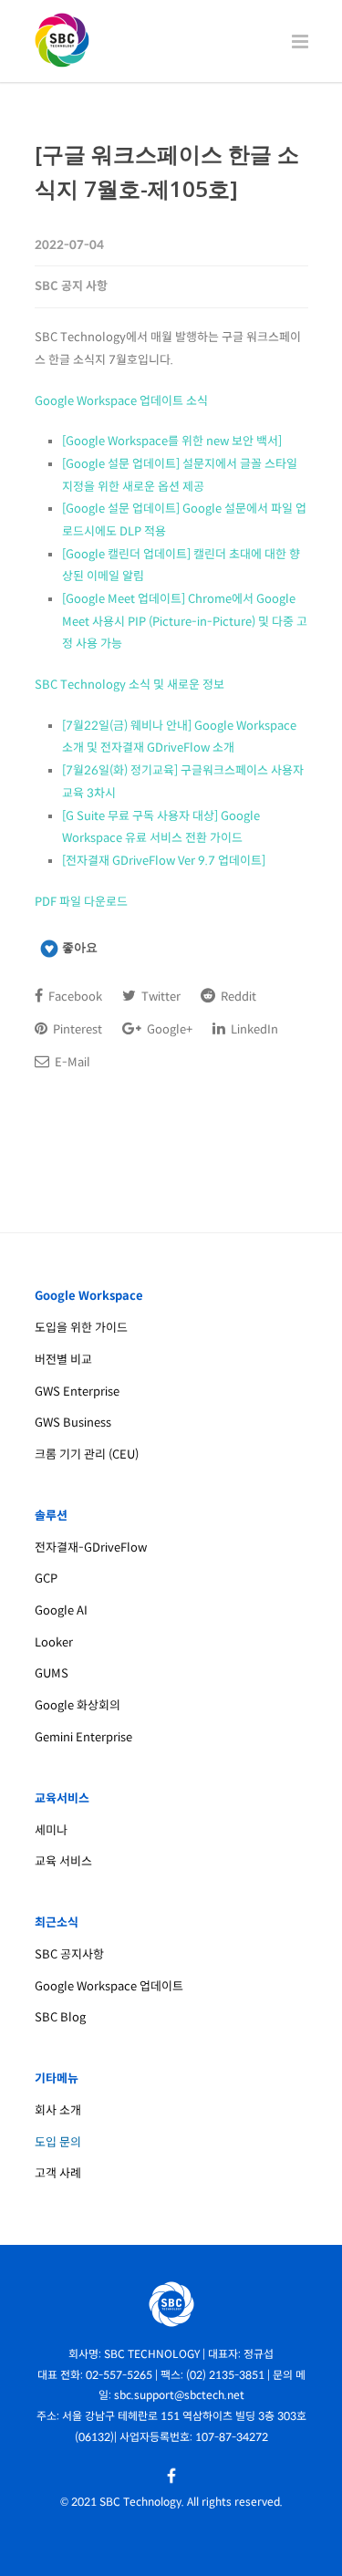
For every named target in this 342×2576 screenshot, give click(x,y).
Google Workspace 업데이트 (109, 1986)
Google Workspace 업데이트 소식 (121, 401)
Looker (54, 1642)
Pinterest (76, 1029)
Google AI (61, 1610)
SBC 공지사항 (69, 1954)
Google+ (168, 1029)
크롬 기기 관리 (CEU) (87, 1454)
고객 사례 (58, 2173)
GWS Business (73, 1423)
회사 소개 (58, 2110)
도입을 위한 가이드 (81, 1328)
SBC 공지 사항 (71, 286)
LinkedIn (253, 1029)
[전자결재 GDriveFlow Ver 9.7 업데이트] (164, 861)
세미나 (51, 1830)
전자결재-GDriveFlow (91, 1548)
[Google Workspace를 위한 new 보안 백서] (172, 441)
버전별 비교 (63, 1360)
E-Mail (71, 1062)
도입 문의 (58, 2142)
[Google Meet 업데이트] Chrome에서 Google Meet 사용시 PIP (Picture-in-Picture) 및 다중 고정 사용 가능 (185, 621)
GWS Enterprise (77, 1392)
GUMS (52, 1673)
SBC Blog (60, 2017)
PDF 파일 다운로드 (81, 902)
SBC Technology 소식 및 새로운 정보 (130, 685)
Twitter (160, 997)
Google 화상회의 (78, 1705)
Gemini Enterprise (83, 1737)
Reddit (237, 997)
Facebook (74, 997)
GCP (46, 1579)
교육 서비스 (63, 1861)
